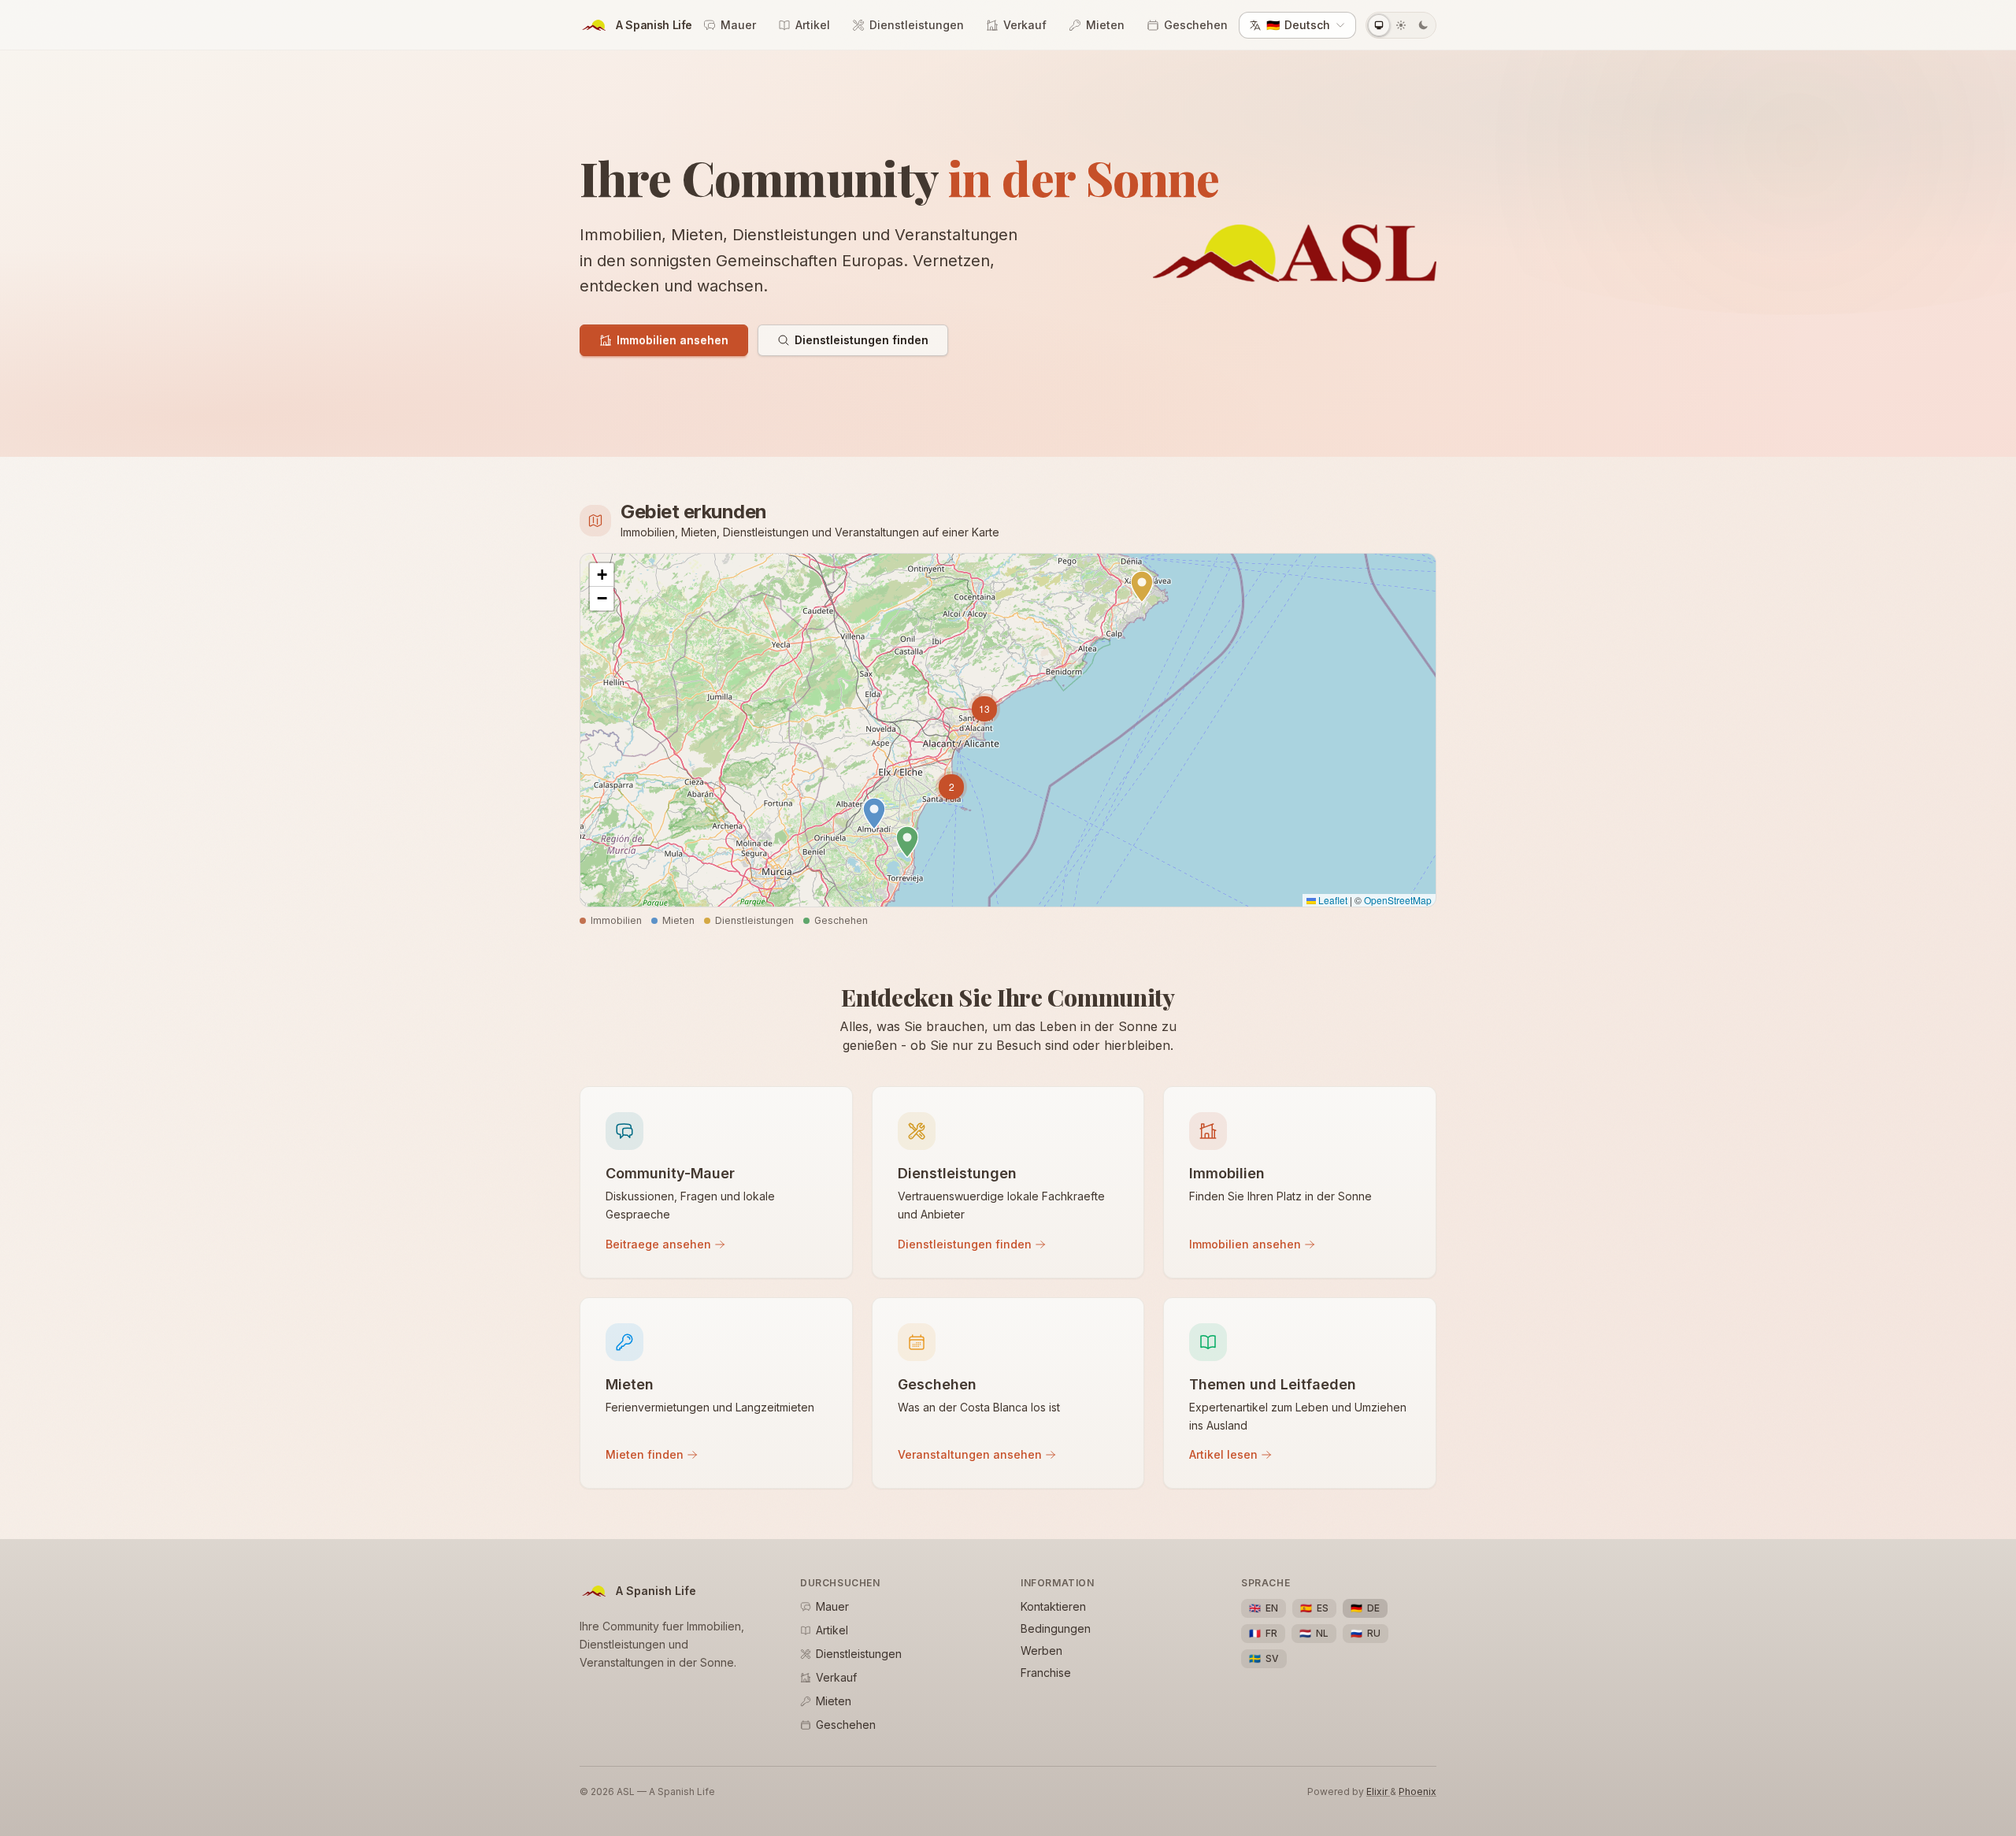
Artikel (813, 25)
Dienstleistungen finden (862, 340)
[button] (907, 842)
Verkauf (1025, 25)
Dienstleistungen (917, 25)
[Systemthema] (1379, 25)
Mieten (1105, 25)
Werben (1041, 1651)
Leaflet (1332, 900)
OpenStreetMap (1398, 900)
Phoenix (1417, 1791)
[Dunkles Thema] (1423, 25)
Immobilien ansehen (673, 340)
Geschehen (1196, 25)
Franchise (1046, 1673)
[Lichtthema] (1401, 25)
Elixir (1378, 1791)
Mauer (738, 25)
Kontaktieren (1053, 1606)
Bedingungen (1056, 1628)
